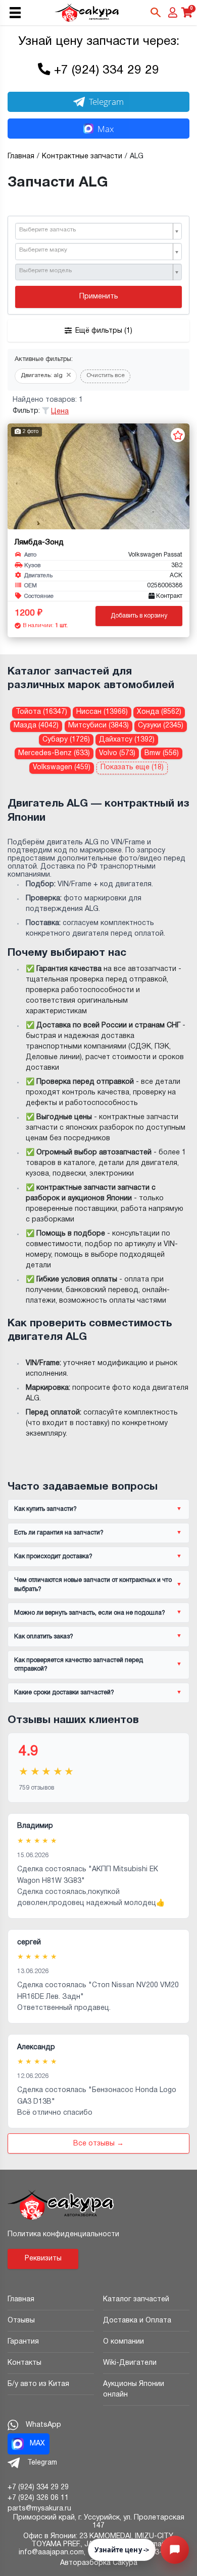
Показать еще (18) (132, 768)
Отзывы (21, 2321)
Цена (60, 412)
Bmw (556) (162, 753)
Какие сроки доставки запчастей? (64, 1693)
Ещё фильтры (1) (104, 331)
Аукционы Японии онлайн (134, 2389)
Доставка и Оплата (137, 2321)
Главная (21, 2299)
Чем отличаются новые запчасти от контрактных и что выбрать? (93, 1584)
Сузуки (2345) (161, 726)
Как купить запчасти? (45, 1509)
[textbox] (95, 230)
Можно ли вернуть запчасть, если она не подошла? (90, 1613)
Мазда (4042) (36, 726)
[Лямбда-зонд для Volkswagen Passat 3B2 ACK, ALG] (98, 476)
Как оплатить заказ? (44, 1637)
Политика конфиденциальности (63, 2234)
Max (106, 129)
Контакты (24, 2363)
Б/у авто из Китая (38, 2384)
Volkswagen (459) (62, 768)
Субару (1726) (66, 740)
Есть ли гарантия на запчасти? (59, 1533)
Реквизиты (43, 2259)
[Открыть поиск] (156, 13)
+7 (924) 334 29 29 (107, 71)
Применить (99, 297)
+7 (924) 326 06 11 (38, 2498)
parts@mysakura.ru (39, 2509)
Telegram (106, 102)
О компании (124, 2342)
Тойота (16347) (41, 712)
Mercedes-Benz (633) (54, 753)
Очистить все (106, 376)
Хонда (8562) (159, 712)
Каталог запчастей (136, 2299)
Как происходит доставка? (53, 1556)
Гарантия (23, 2342)
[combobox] (98, 231)
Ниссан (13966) (102, 712)
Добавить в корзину (139, 616)
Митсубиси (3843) (98, 726)
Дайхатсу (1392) (127, 740)
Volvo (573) (117, 753)
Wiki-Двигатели (130, 2363)
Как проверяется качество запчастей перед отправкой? (79, 1665)
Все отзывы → (98, 2144)
